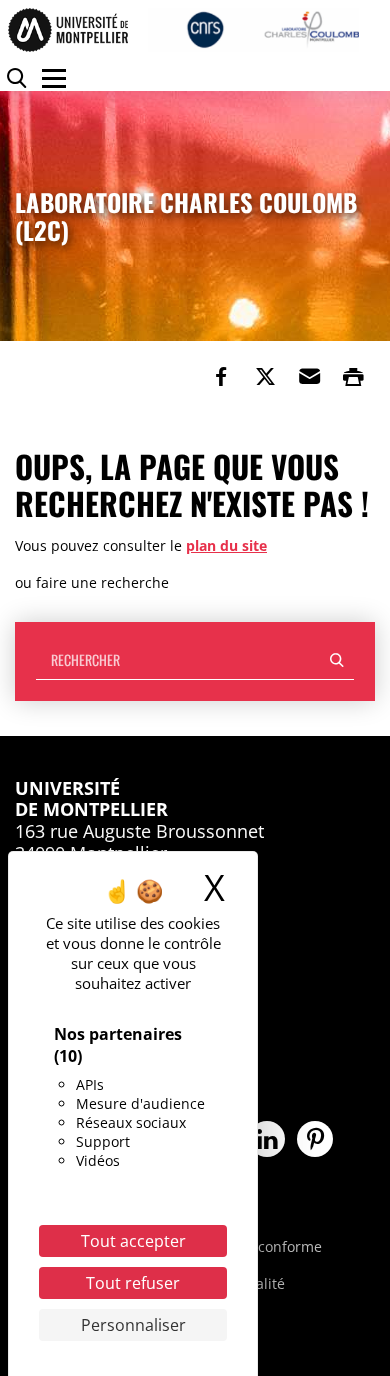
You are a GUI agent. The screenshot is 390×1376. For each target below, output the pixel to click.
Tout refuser (133, 1283)
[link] (221, 377)
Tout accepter (133, 1241)
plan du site (226, 545)
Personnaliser (133, 1325)
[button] (309, 377)
